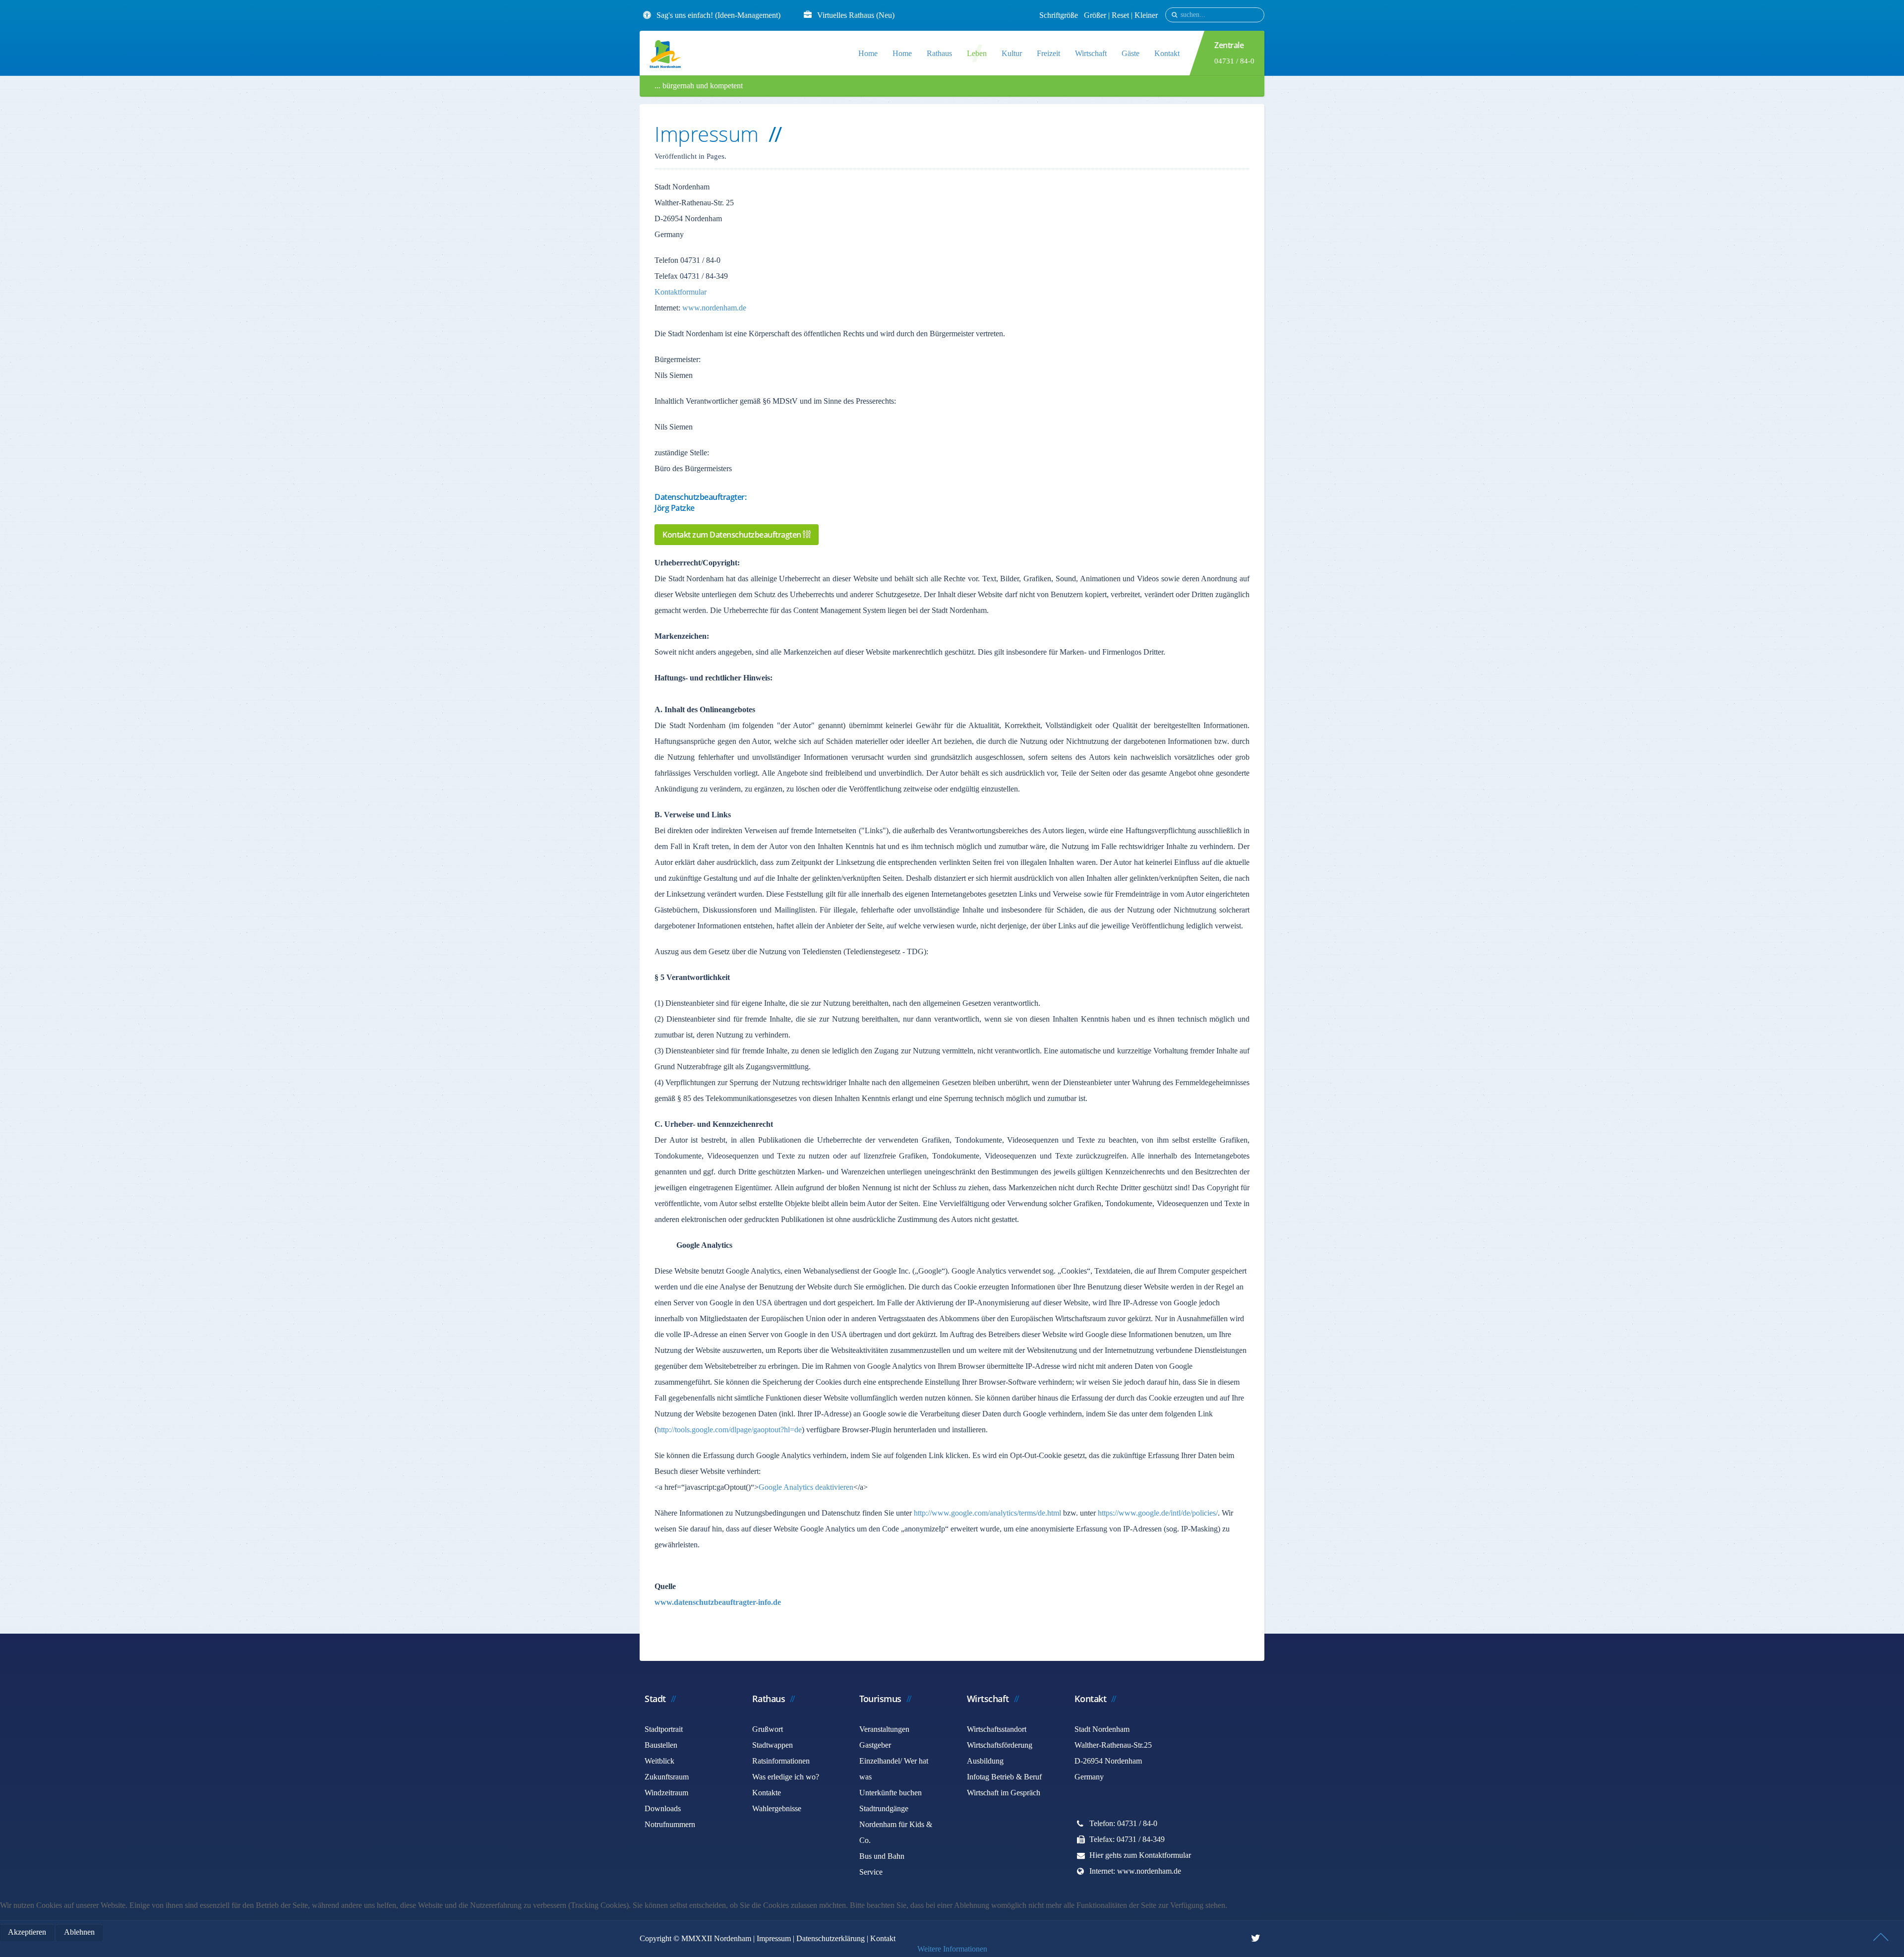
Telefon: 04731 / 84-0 (1123, 1823)
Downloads (663, 1808)
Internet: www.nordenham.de (1135, 1871)
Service (871, 1872)
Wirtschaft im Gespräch (1004, 1793)
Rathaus (939, 53)
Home (868, 53)
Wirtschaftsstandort (997, 1729)
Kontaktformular (681, 292)
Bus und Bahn (882, 1856)
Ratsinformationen (781, 1761)
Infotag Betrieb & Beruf (1004, 1777)
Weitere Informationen (952, 1949)
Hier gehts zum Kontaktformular (1140, 1855)
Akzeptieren (27, 1932)
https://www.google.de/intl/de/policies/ (1158, 1513)
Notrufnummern (670, 1824)
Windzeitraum (666, 1793)
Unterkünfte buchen (891, 1793)
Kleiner (1146, 15)
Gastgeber (875, 1745)
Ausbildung (985, 1761)
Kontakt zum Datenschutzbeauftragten (733, 535)
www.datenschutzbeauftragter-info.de (718, 1602)
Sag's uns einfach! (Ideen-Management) (718, 15)
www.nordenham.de (714, 308)
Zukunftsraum (667, 1777)
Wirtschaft (1091, 53)
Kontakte (767, 1793)
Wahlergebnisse (777, 1808)
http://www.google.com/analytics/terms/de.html (987, 1513)
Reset (1121, 15)
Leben (977, 53)
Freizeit (1048, 53)
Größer (1095, 15)
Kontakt (1167, 53)
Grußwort (768, 1729)
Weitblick (659, 1761)
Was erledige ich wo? (786, 1777)
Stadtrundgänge (884, 1808)
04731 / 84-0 (1234, 61)
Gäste (1130, 53)
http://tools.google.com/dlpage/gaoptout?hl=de (729, 1430)
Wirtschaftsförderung (1000, 1745)
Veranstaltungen (884, 1729)
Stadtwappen (773, 1745)
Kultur (1012, 53)
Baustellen (661, 1745)
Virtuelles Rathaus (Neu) (856, 15)
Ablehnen (79, 1932)
